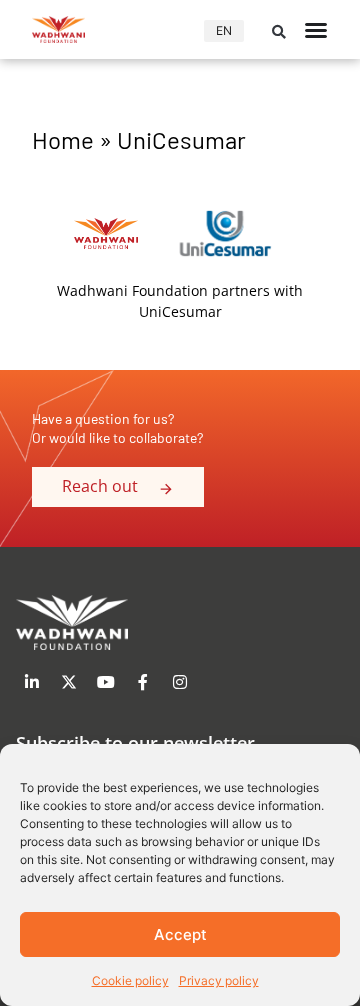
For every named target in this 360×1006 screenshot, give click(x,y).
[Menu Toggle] (316, 30)
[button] (279, 32)
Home (63, 139)
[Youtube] (106, 682)
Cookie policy (130, 980)
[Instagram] (180, 682)
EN (224, 30)
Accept (180, 934)
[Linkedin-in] (32, 682)
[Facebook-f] (143, 682)
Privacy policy (219, 980)
